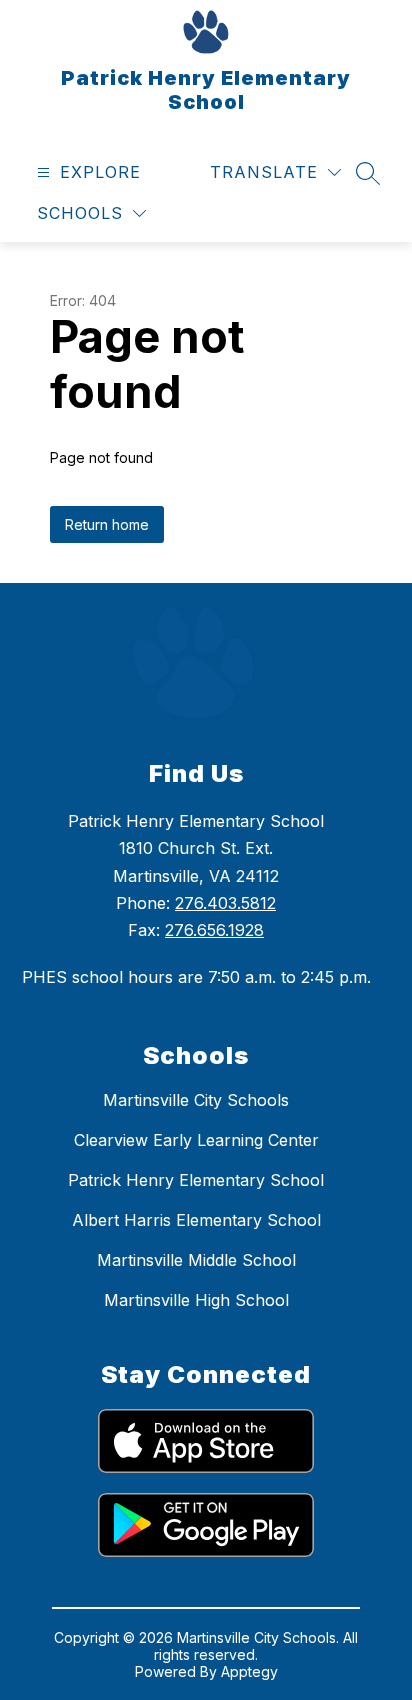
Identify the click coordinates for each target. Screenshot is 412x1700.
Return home (107, 524)
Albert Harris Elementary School (196, 1220)
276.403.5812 (225, 903)
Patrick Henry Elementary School (196, 1180)
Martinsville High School (196, 1300)
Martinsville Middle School (196, 1260)
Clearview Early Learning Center (196, 1140)
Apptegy (249, 1671)
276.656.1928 (214, 930)
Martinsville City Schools (196, 1100)
